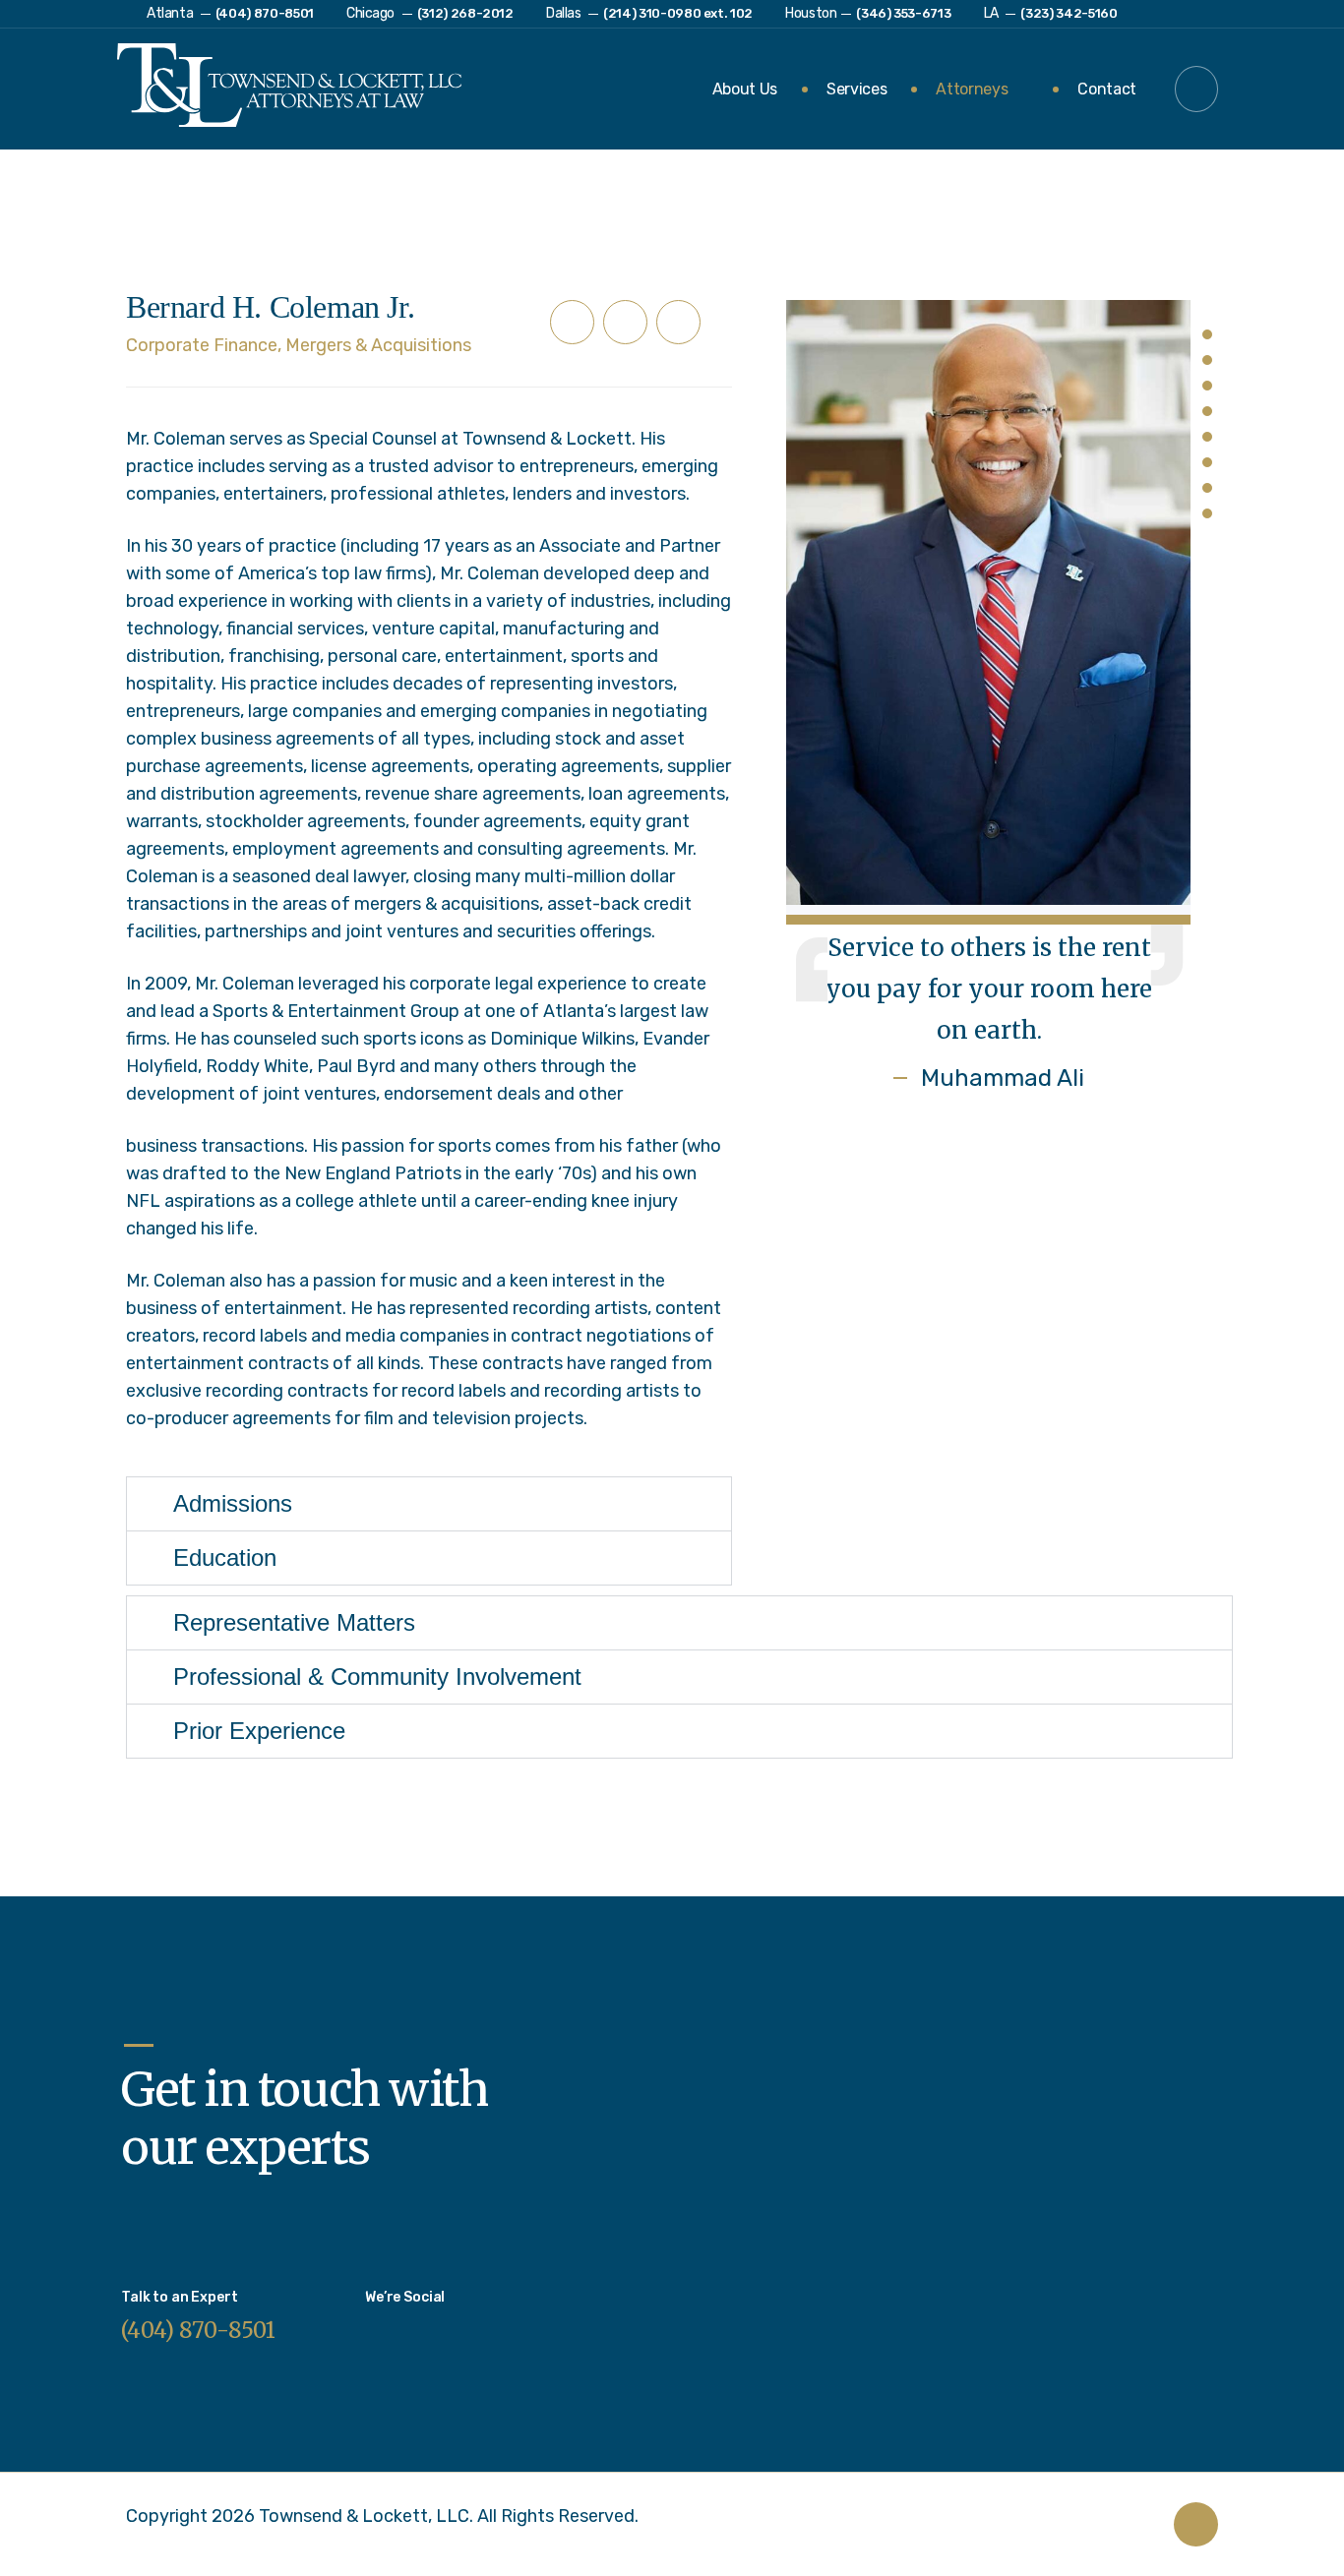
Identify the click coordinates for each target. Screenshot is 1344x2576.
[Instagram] (380, 2323)
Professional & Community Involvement (377, 1677)
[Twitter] (678, 322)
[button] (1196, 89)
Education (225, 1558)
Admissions (233, 1504)
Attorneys (972, 89)
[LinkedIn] (572, 322)
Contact (1107, 89)
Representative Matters (294, 1623)
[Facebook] (625, 322)
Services (856, 89)
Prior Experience (259, 1731)
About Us (745, 89)
